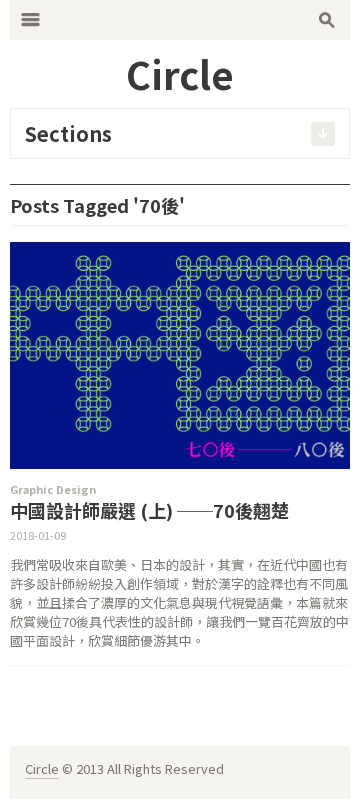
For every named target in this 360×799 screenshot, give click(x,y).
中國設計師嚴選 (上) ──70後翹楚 (149, 510)
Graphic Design (53, 489)
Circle (42, 768)
